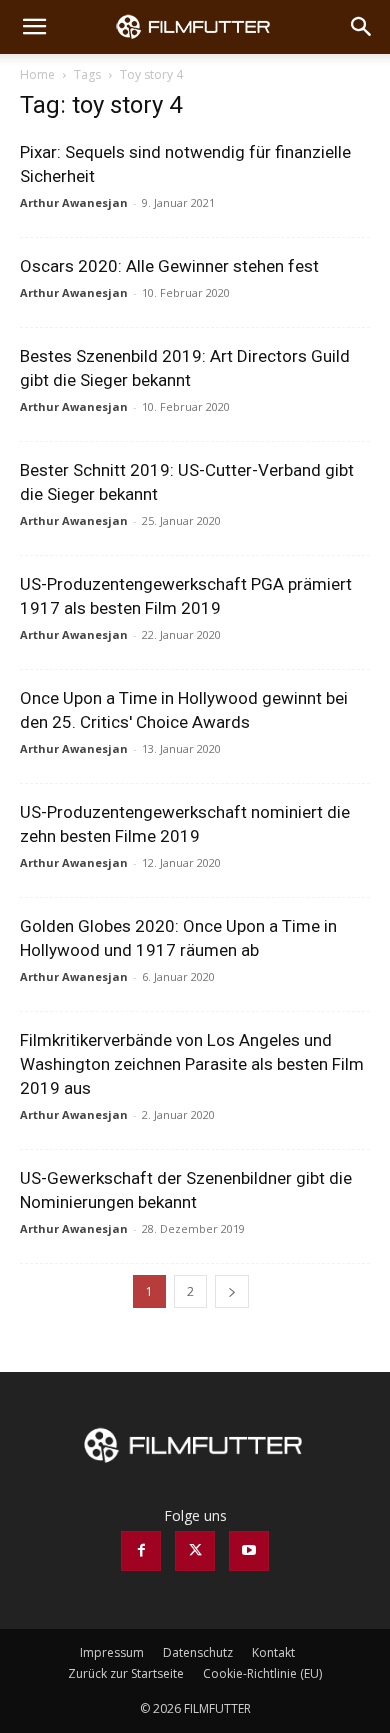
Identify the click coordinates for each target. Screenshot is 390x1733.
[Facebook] (141, 1551)
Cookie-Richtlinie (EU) (262, 1673)
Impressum (112, 1652)
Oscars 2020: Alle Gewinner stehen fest (169, 266)
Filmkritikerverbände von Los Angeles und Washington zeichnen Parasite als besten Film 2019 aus (192, 1064)
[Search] (362, 27)
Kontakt (273, 1652)
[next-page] (232, 1291)
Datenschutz (198, 1652)
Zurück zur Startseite (126, 1673)
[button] (34, 27)
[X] (195, 1551)
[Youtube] (249, 1551)
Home (37, 74)
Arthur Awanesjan (74, 202)
